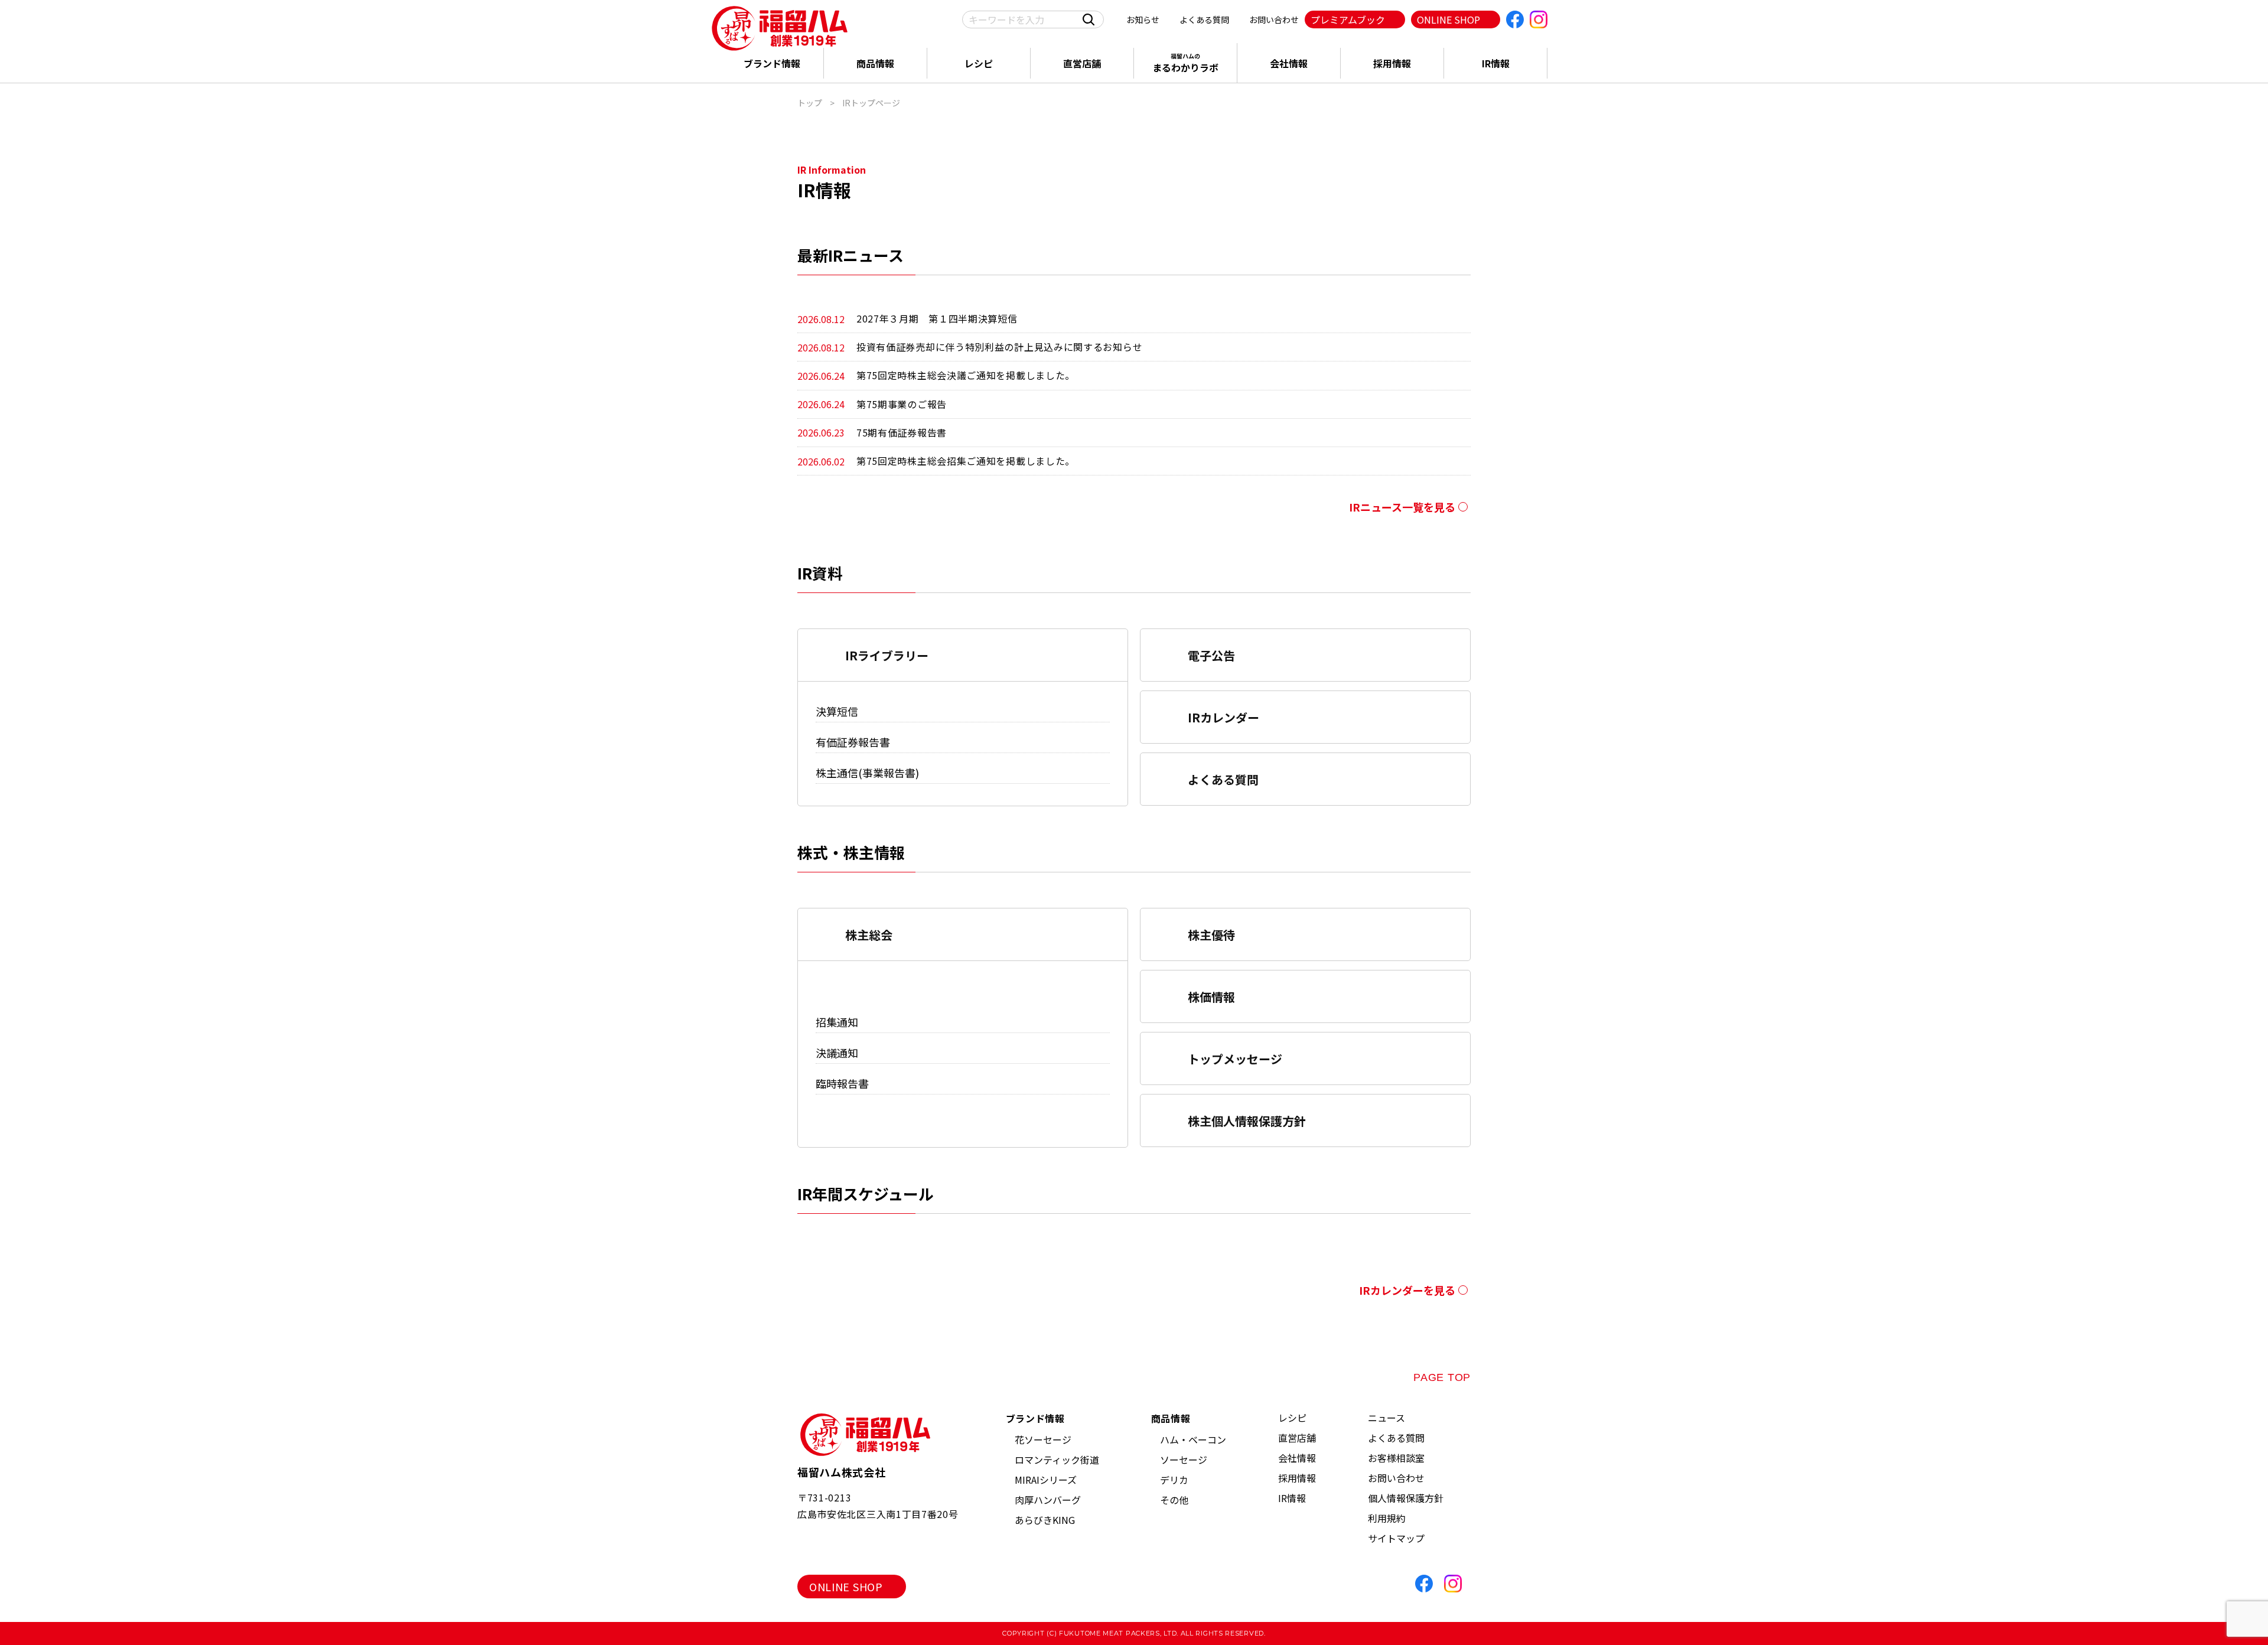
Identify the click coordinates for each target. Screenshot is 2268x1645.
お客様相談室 (1396, 1458)
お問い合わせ (1274, 19)
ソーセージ (1184, 1460)
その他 (1174, 1500)
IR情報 (1496, 63)
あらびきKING (1045, 1520)
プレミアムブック (1348, 19)
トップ (810, 103)
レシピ (979, 63)
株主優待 (1211, 935)
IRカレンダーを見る (1407, 1290)
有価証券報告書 (853, 742)
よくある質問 (1204, 19)
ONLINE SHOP (1449, 19)
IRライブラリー (887, 655)
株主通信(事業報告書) (867, 773)
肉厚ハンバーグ (1048, 1500)
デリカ (1174, 1480)
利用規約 (1387, 1518)
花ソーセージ (1043, 1439)
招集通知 (837, 1022)
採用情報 (1392, 63)
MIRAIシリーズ (1046, 1480)
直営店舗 (1082, 63)
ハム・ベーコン (1193, 1439)
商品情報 (875, 63)
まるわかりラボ (1185, 63)
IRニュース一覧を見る (1402, 507)
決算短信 (837, 711)
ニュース (1386, 1418)
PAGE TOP (1442, 1377)
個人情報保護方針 (1406, 1498)
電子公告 (1211, 655)
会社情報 (1289, 63)
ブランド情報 (772, 63)
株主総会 (869, 935)
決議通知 (837, 1053)
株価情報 (1211, 997)
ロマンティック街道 (1057, 1460)
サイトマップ (1396, 1538)
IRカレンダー (1223, 717)
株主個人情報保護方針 (1247, 1121)
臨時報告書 (842, 1083)
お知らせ (1143, 19)
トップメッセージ (1235, 1059)
